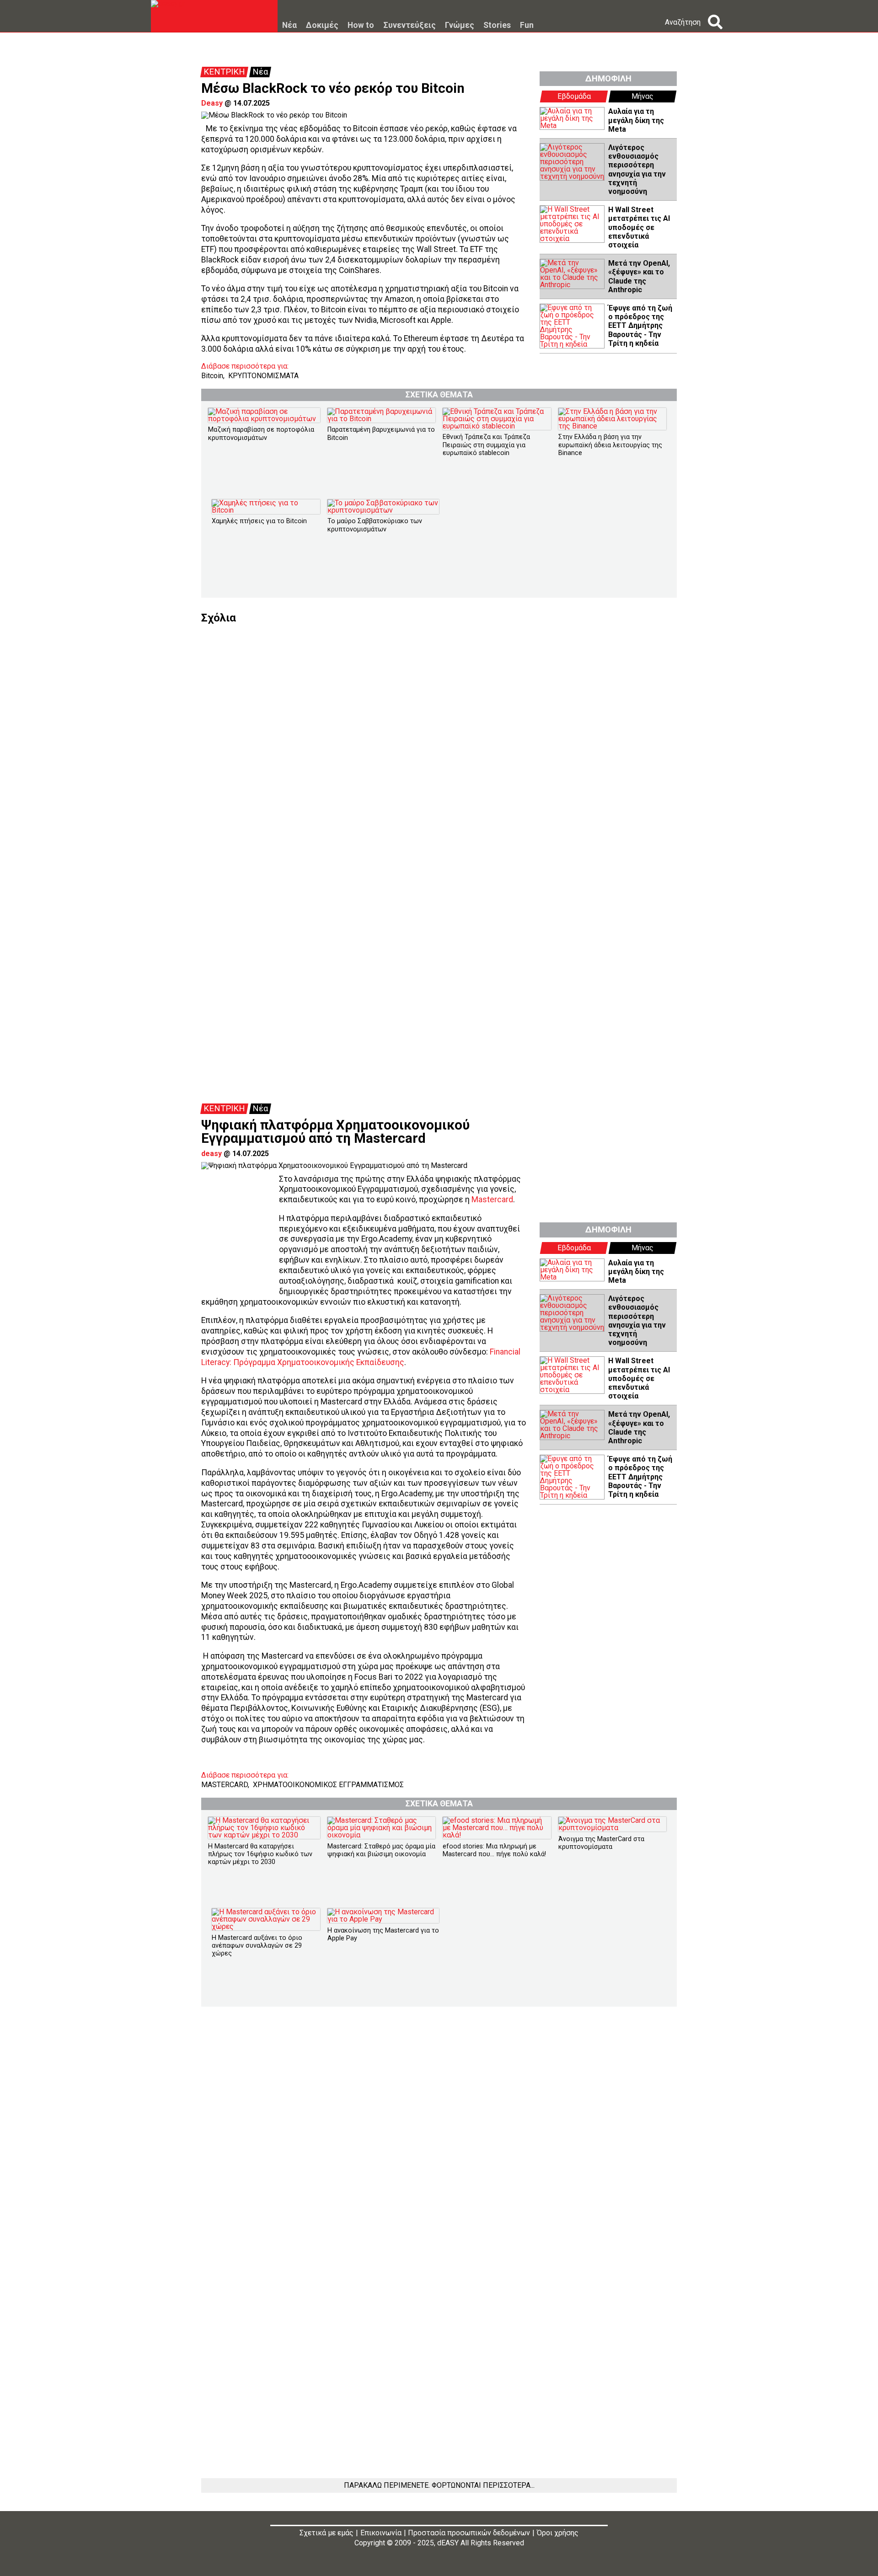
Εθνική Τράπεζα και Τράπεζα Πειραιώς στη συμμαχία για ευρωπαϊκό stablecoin (486, 445)
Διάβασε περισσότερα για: (245, 366)
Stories (497, 26)
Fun (527, 26)
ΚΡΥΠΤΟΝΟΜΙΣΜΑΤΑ (263, 376)
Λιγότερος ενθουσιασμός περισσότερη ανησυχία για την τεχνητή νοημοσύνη (637, 169)
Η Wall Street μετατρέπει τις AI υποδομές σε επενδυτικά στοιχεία (639, 227)
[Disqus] (439, 738)
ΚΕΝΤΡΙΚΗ (224, 72)
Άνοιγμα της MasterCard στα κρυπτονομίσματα (601, 1843)
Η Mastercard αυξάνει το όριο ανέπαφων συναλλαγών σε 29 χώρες (257, 1946)
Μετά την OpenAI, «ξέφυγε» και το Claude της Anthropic (639, 276)
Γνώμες (460, 26)
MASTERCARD (225, 1785)
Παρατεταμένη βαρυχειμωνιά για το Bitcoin (381, 434)
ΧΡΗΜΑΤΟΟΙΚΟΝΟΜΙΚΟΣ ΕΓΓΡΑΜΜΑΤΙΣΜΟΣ (328, 1785)
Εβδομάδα (574, 96)
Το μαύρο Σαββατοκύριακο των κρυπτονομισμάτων (375, 525)
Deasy (212, 103)
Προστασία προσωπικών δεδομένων (469, 2533)
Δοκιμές (322, 26)
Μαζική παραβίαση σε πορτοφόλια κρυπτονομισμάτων (261, 434)
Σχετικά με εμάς (327, 2533)
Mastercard (492, 1200)
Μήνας (642, 96)
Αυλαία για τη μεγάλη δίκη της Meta (636, 120)
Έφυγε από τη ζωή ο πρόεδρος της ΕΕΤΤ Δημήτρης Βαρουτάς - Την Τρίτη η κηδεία (640, 326)
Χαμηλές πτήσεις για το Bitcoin (259, 521)
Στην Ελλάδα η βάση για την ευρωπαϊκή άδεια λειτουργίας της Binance (610, 445)
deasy (211, 1154)
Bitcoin (212, 376)
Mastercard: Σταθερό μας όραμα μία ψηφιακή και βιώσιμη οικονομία (381, 1850)
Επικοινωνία (381, 2533)
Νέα (289, 26)
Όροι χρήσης (558, 2533)
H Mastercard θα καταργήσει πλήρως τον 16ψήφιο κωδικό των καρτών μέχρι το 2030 (260, 1854)
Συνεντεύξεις (410, 26)
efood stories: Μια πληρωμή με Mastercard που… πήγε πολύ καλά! (494, 1850)
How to (361, 26)
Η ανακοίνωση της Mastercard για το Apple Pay (383, 1934)
